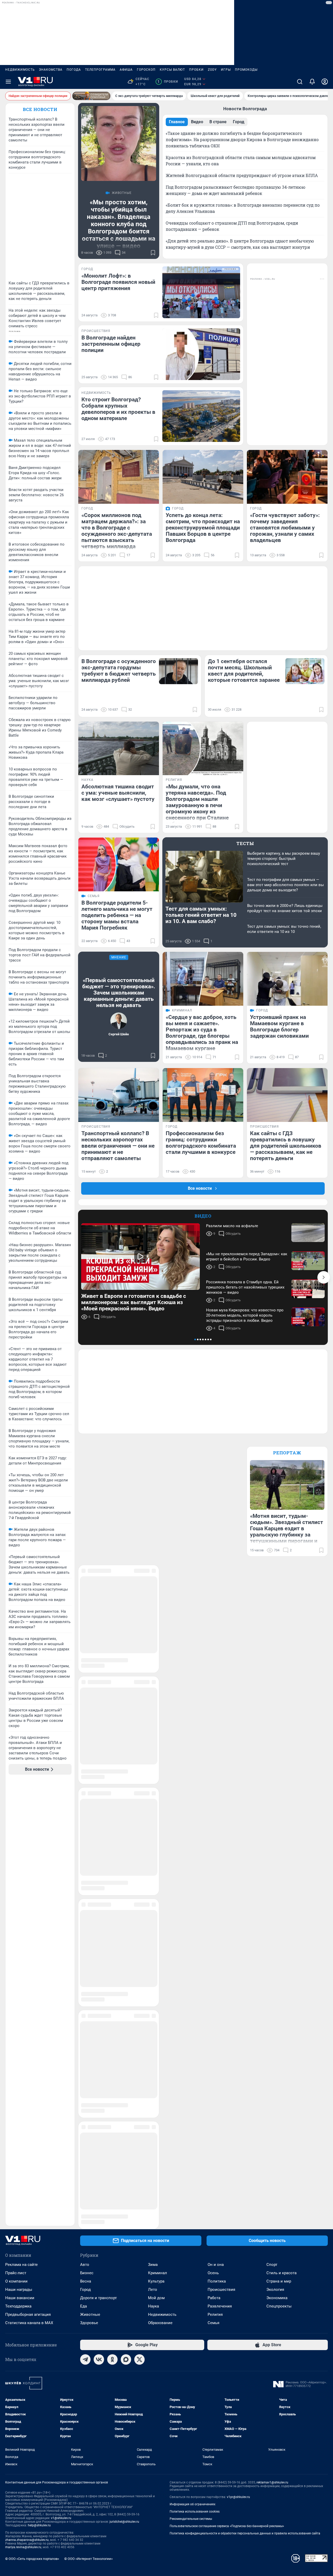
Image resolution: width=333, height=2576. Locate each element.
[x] (139, 1920)
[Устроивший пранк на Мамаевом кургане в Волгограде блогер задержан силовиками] (287, 979)
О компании (16, 1841)
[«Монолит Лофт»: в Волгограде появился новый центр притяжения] (201, 292)
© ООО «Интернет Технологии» (88, 2119)
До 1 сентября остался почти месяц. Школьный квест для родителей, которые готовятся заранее (244, 671)
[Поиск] (300, 82)
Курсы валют (172, 70)
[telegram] (85, 1920)
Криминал (158, 1833)
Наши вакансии (20, 1858)
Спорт (272, 1825)
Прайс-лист (16, 1833)
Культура (156, 1841)
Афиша (126, 70)
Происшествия (221, 1850)
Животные (90, 1875)
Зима (153, 1825)
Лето (153, 1850)
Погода (74, 70)
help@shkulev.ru (39, 2085)
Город (85, 1850)
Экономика (277, 1858)
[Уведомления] (312, 82)
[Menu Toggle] (8, 82)
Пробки (196, 70)
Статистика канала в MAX (29, 1883)
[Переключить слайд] (324, 1277)
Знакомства (51, 70)
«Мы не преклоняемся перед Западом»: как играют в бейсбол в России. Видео (247, 1257)
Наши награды (19, 1850)
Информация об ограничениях (193, 2064)
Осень (213, 1833)
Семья (213, 1883)
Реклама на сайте (21, 1825)
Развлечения (220, 1866)
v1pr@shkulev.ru (238, 2057)
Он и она (216, 1825)
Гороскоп (146, 70)
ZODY (212, 70)
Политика (217, 1841)
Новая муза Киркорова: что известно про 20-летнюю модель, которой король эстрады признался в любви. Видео (245, 1315)
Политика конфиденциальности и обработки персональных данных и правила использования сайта (245, 2094)
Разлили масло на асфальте (232, 1226)
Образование (160, 1883)
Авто (85, 1825)
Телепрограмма (100, 70)
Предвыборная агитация (28, 1875)
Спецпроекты (279, 1866)
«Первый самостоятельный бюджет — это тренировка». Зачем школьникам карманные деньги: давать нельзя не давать (119, 993)
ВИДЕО (203, 1216)
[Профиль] (325, 82)
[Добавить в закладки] (153, 253)
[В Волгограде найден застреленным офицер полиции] (201, 354)
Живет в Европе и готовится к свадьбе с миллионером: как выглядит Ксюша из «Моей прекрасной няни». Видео (134, 1302)
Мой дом (156, 1858)
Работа (214, 1858)
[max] (126, 1920)
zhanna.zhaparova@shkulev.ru (27, 2100)
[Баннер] (91, 96)
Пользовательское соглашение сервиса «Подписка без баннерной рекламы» (227, 2086)
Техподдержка (18, 1866)
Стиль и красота (281, 1833)
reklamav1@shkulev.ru (272, 2043)
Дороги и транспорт (98, 1858)
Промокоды (246, 70)
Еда (84, 1866)
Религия (215, 1875)
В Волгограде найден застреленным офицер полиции (111, 344)
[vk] (99, 1920)
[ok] (112, 1920)
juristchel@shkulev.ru (124, 2082)
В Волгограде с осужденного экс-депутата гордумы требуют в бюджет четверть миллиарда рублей (119, 671)
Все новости (40, 109)
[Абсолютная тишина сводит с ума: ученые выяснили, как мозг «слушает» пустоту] (119, 748)
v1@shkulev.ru (61, 2078)
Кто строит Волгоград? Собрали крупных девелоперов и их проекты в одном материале (118, 409)
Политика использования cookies (195, 2072)
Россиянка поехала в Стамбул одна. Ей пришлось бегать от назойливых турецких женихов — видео (245, 1287)
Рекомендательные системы (191, 2079)
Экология (275, 1850)
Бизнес (87, 1833)
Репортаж (287, 1453)
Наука (153, 1866)
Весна (86, 1841)
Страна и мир (279, 1841)
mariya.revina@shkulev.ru (23, 2107)
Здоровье (89, 1883)
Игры (226, 70)
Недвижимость (20, 70)
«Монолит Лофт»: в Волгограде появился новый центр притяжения (118, 282)
